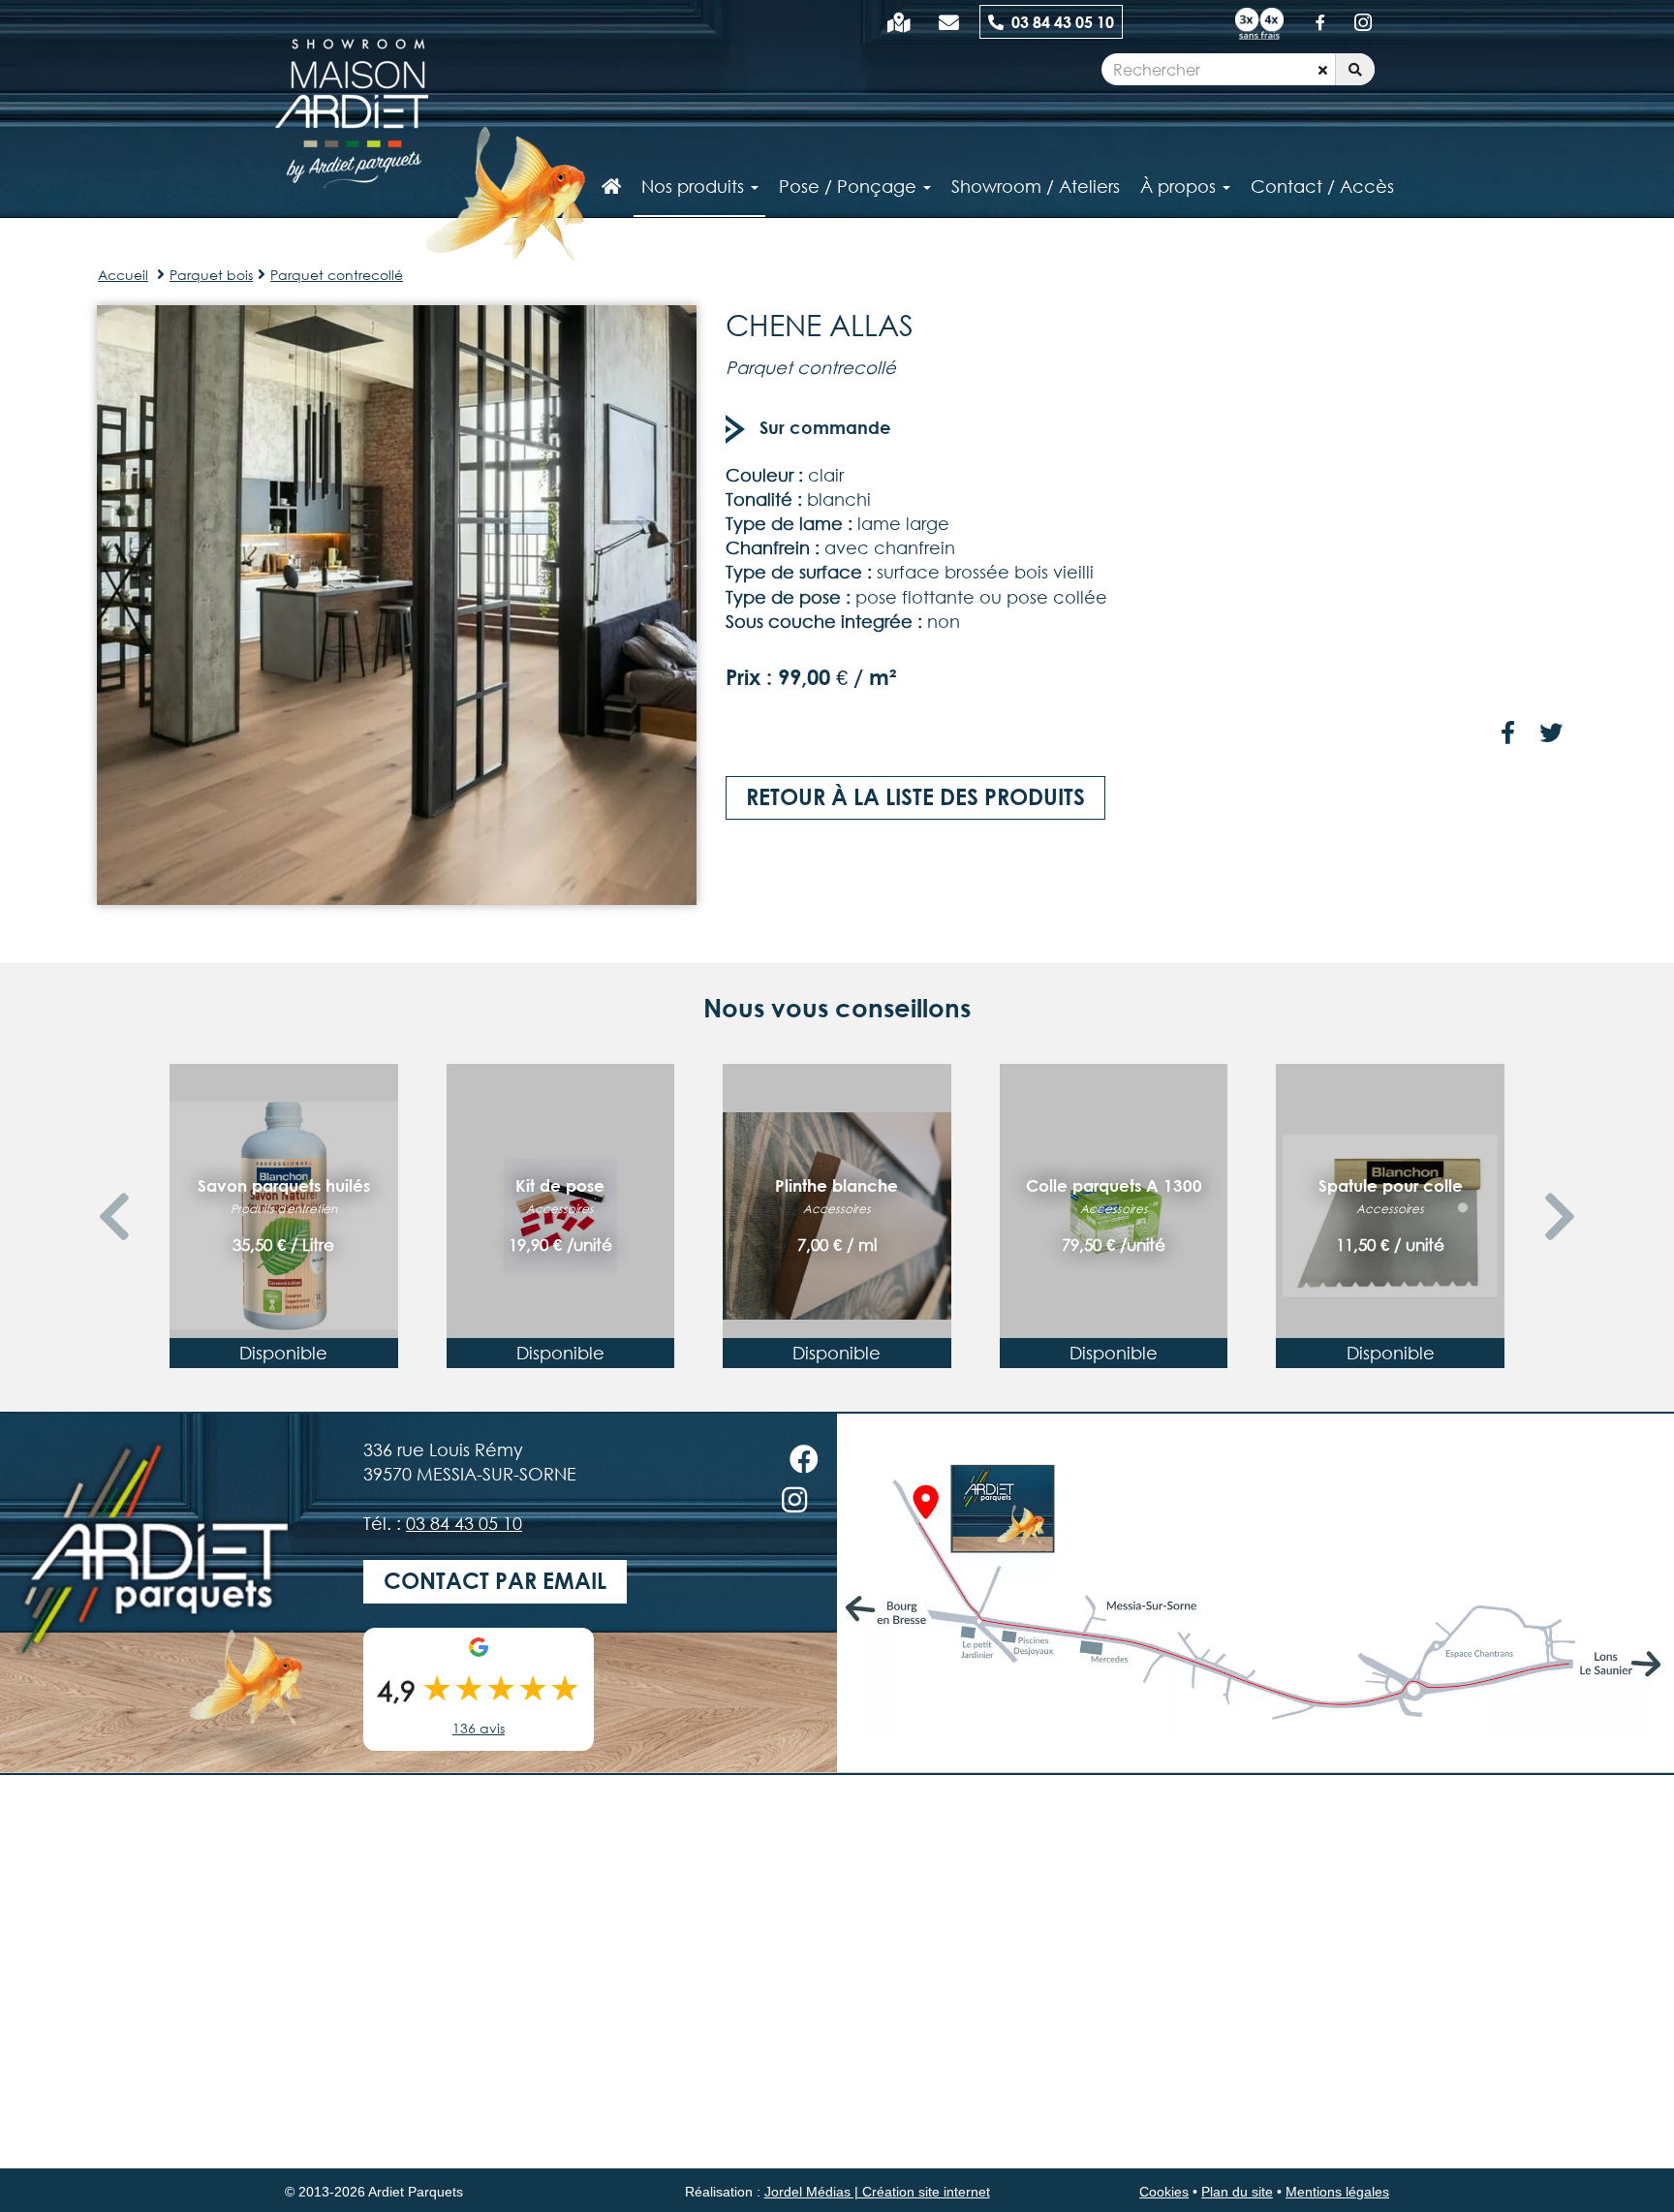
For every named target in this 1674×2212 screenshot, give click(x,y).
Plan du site (1237, 2192)
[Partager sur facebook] (1508, 734)
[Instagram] (1363, 22)
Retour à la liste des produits (915, 797)
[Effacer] (1323, 70)
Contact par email (495, 1581)
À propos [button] (1180, 186)
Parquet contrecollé (337, 275)
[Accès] (899, 22)
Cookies (1164, 2192)
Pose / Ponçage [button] (850, 186)
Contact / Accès (1322, 186)
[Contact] (949, 22)
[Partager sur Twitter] (1551, 734)
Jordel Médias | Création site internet (877, 2192)
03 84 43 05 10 (1059, 22)
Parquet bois (211, 275)
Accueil (123, 275)
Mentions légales (1337, 2192)
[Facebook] (1320, 22)
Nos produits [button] (695, 186)
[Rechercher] (1355, 70)
